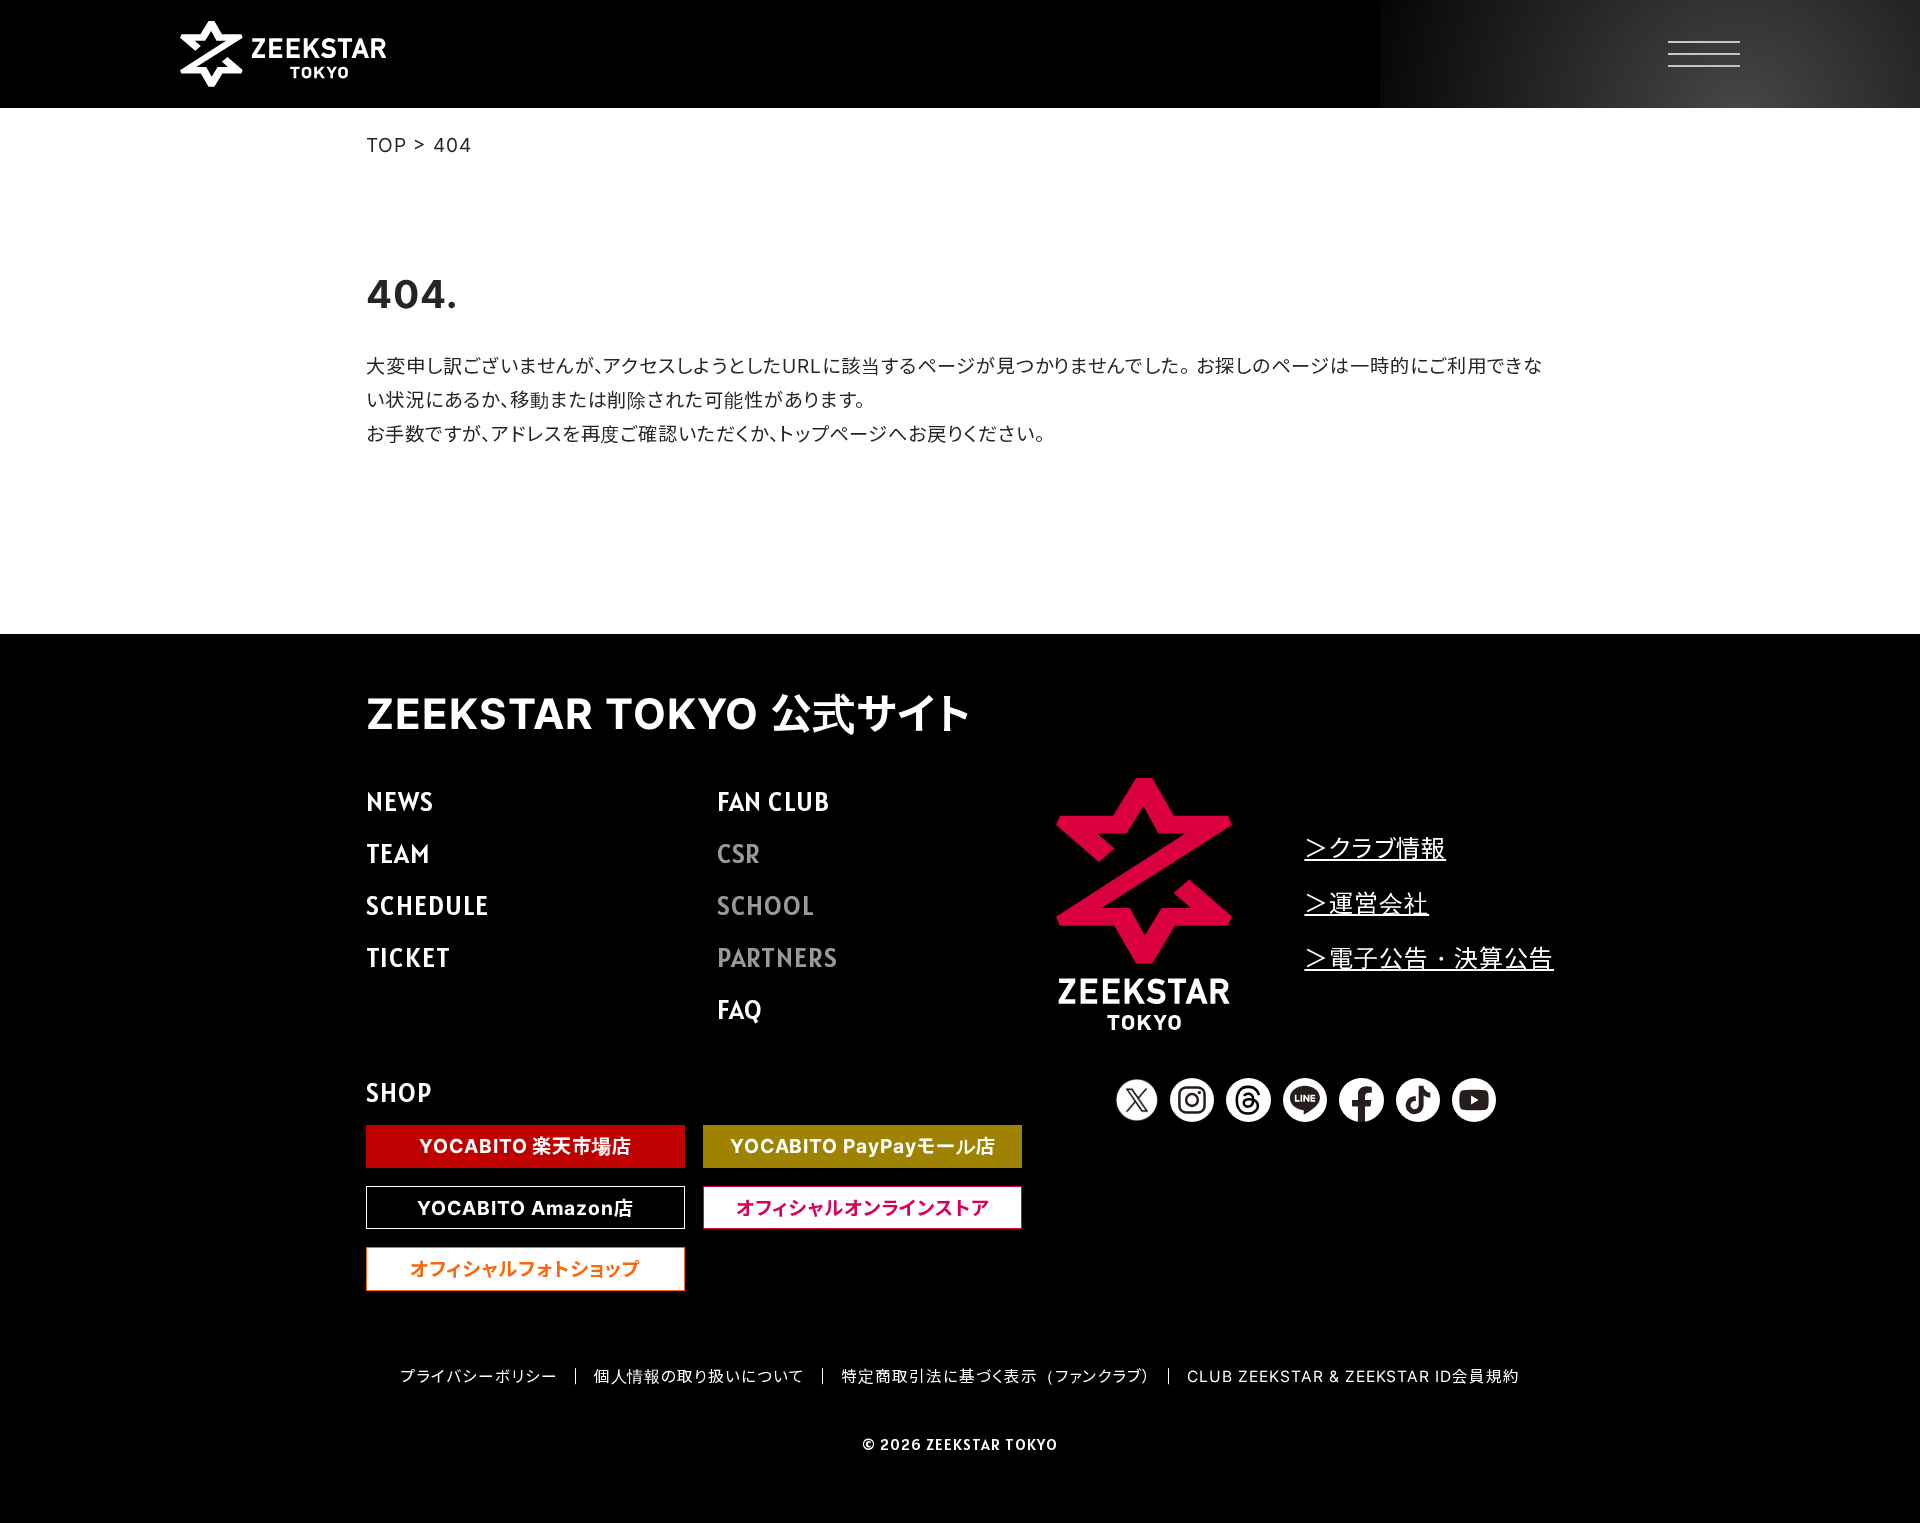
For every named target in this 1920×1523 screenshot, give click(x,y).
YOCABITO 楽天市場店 (525, 1146)
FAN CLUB (774, 801)
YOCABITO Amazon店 (525, 1208)
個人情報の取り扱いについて (699, 1376)
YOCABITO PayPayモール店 (863, 1146)
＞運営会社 (1366, 903)
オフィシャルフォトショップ (525, 1269)
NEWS (400, 801)
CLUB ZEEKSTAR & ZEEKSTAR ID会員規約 (1353, 1376)
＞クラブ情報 (1375, 848)
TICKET (408, 957)
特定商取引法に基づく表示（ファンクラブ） (996, 1376)
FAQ (740, 1009)
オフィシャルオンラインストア (862, 1208)
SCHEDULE (427, 905)
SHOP (399, 1092)
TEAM (398, 853)
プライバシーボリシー (479, 1376)
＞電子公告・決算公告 (1429, 958)
